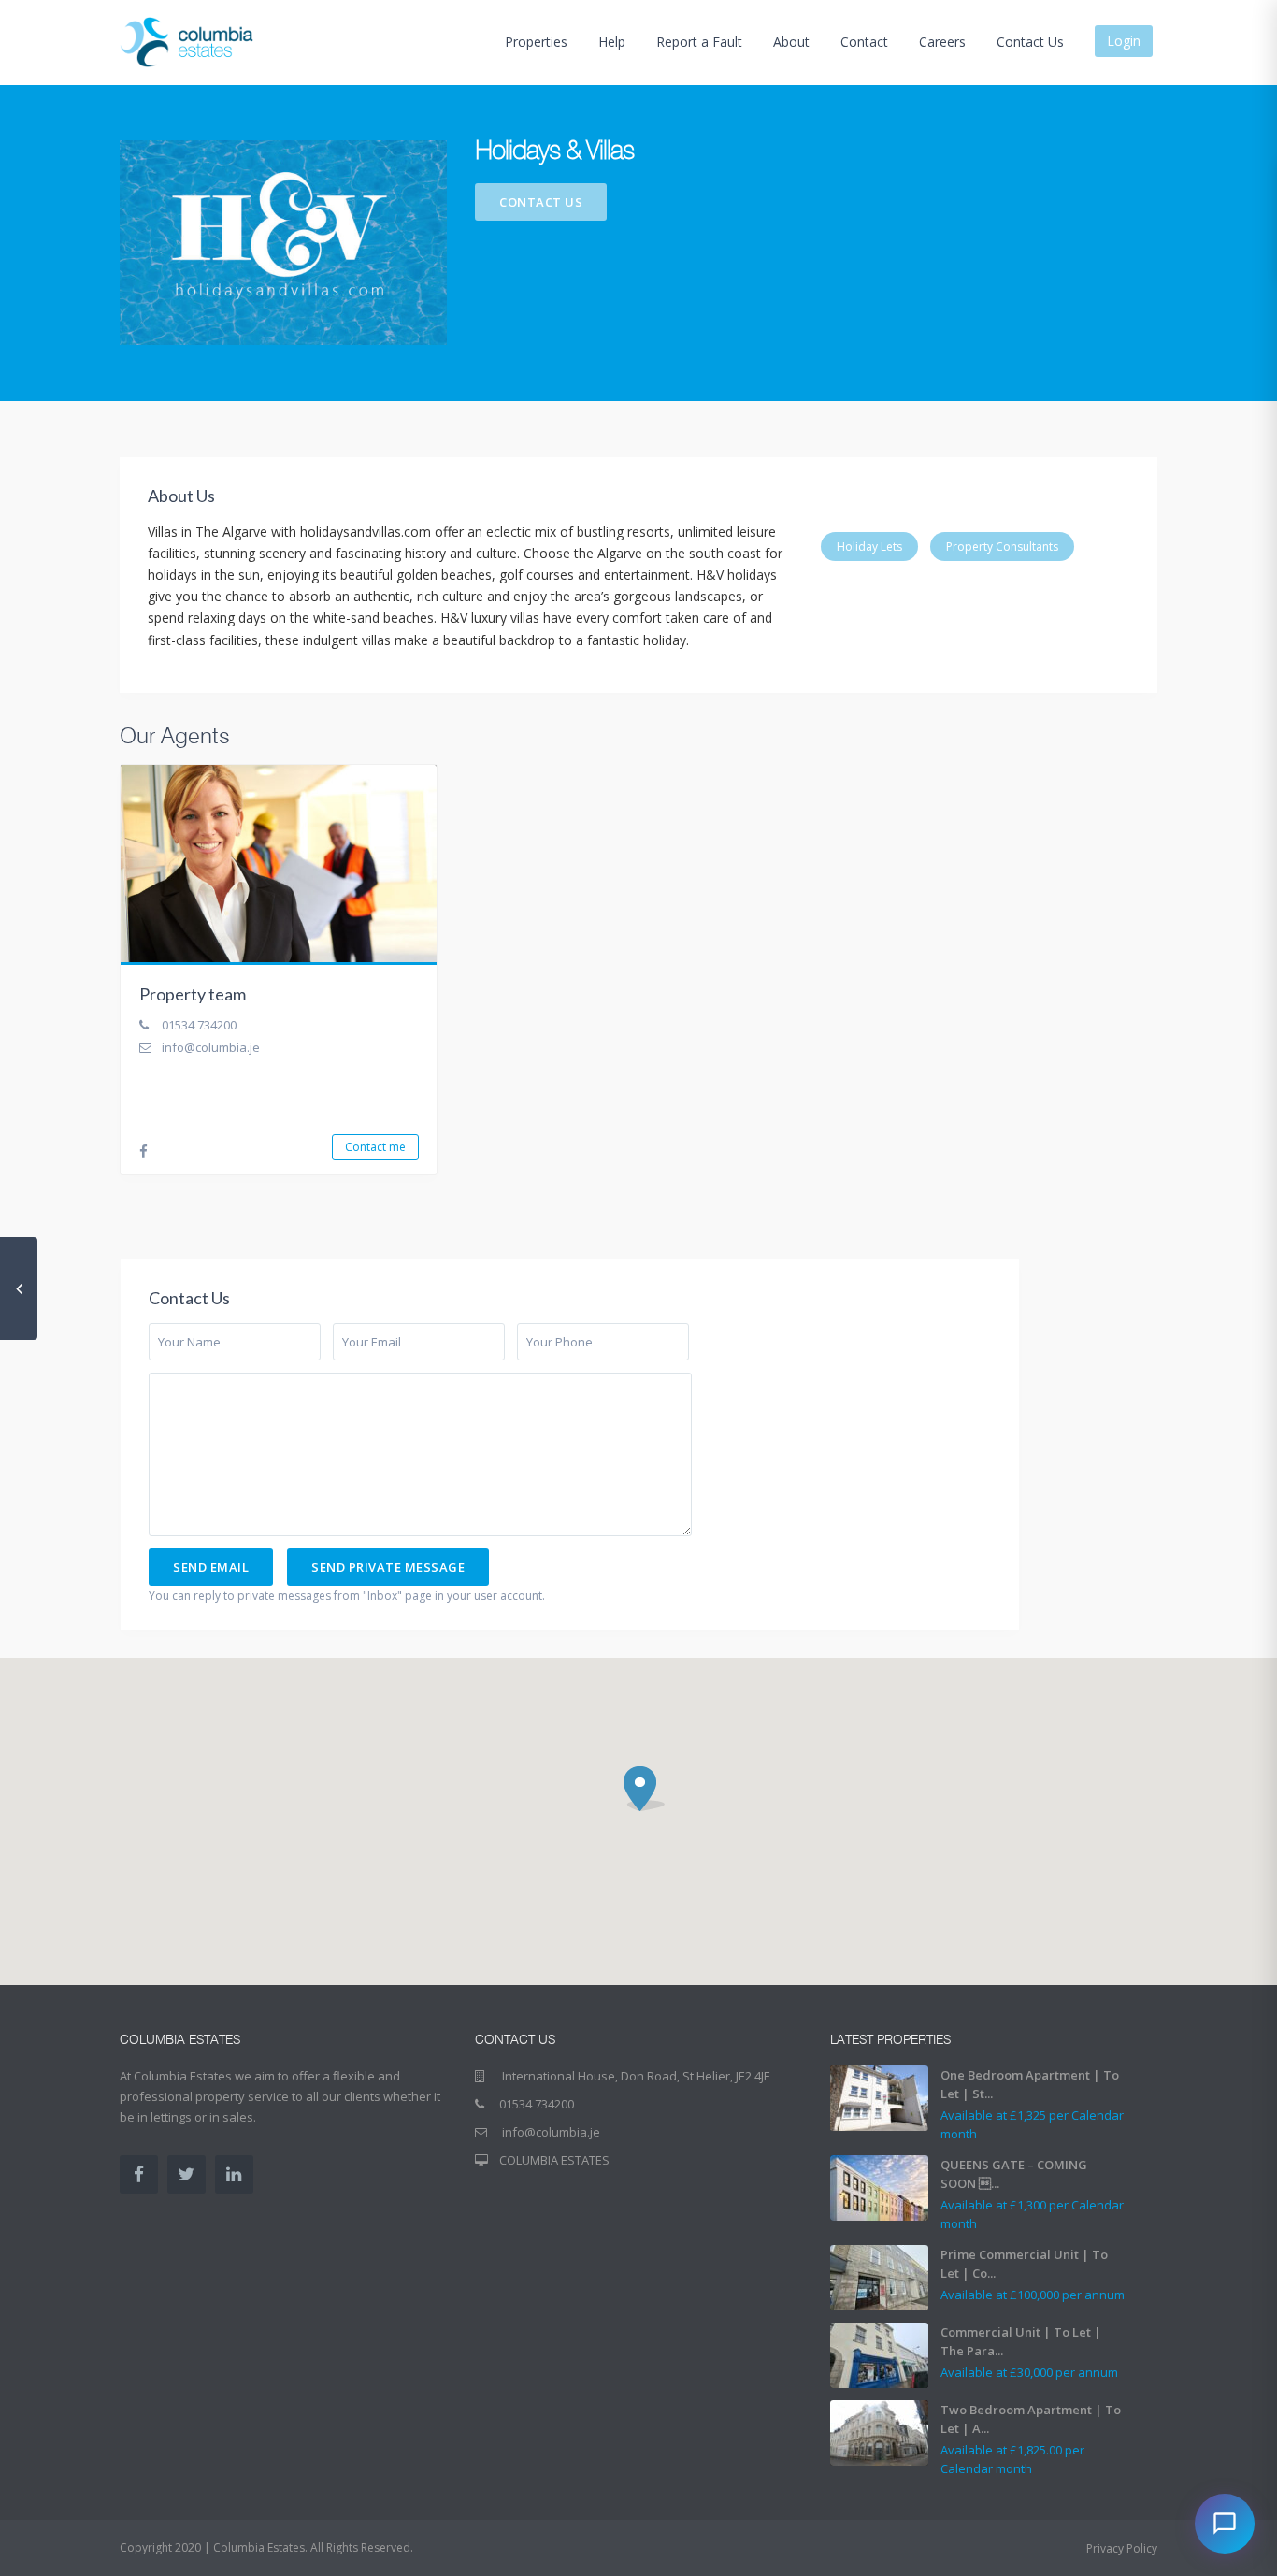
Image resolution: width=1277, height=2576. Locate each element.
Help (612, 42)
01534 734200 (199, 1025)
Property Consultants (1002, 547)
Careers (942, 42)
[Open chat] (1225, 2524)
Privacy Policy (1122, 2548)
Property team (193, 994)
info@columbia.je (211, 1047)
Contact (864, 42)
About (791, 42)
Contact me (375, 1147)
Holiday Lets (869, 547)
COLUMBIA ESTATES (554, 2160)
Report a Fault (699, 42)
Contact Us (1030, 42)
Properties (536, 42)
